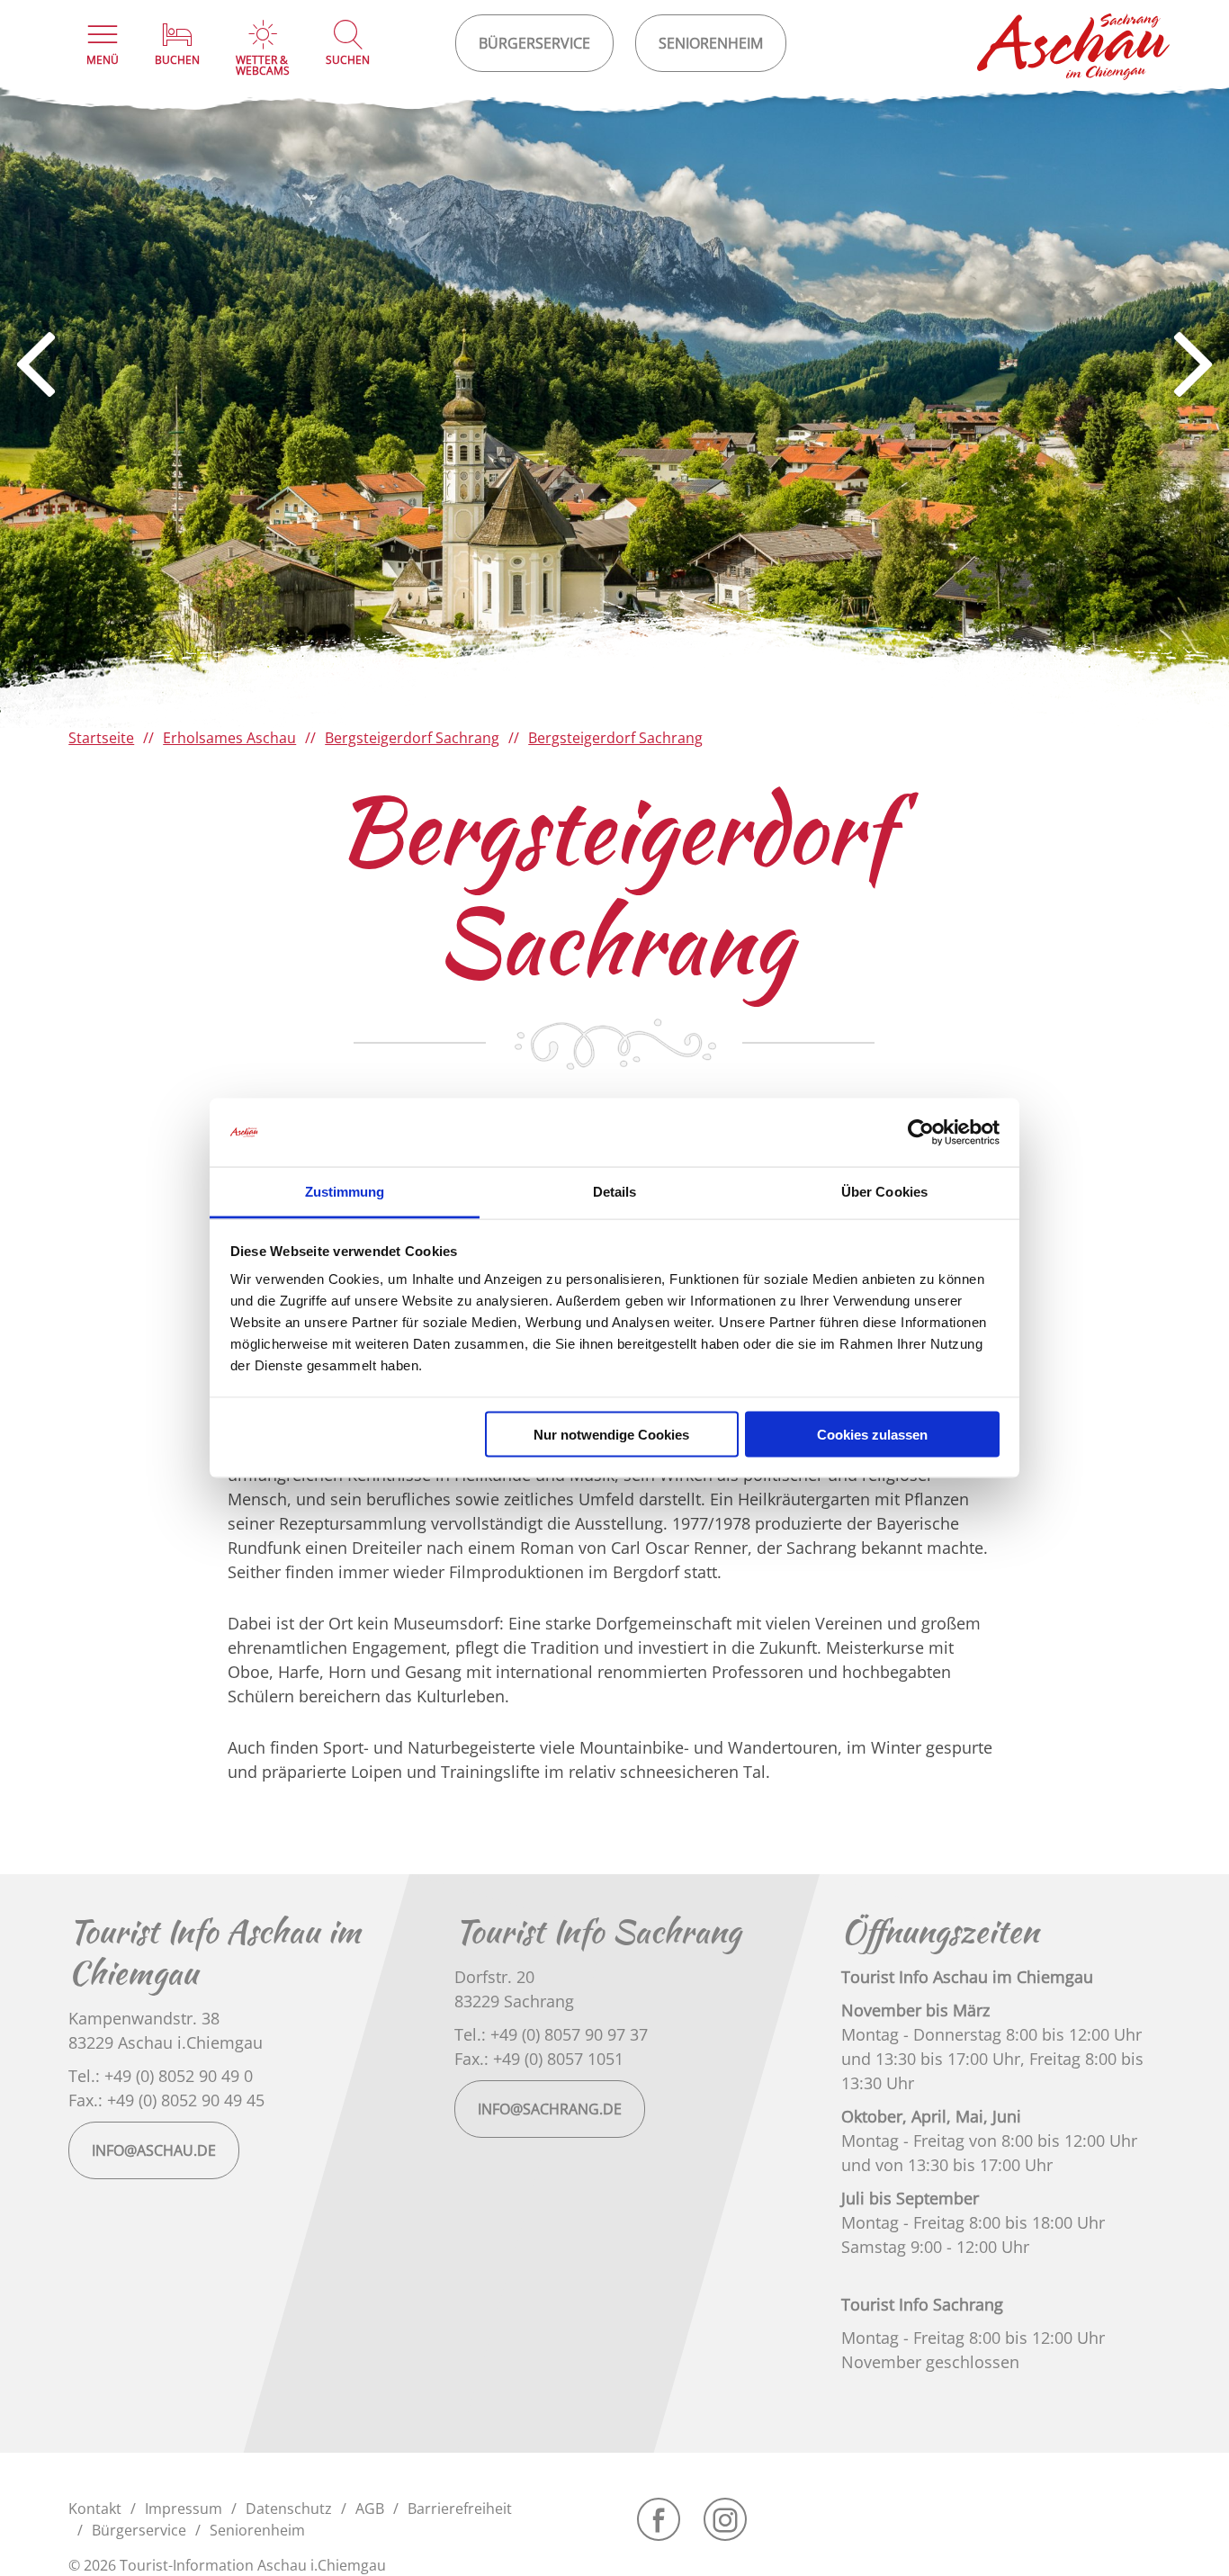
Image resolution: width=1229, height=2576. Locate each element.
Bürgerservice (139, 2530)
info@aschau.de (154, 2150)
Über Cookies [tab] (884, 1192)
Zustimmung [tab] (345, 1192)
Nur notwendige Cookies (611, 1434)
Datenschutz (289, 2509)
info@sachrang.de (550, 2109)
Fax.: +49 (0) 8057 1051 (539, 2059)
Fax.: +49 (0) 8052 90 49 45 (166, 2100)
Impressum (184, 2509)
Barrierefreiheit (460, 2509)
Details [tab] (615, 1192)
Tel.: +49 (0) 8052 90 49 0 (161, 2076)
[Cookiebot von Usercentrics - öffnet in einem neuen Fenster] (921, 1133)
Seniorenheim (257, 2530)
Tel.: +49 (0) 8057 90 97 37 (551, 2034)
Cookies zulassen (872, 1434)
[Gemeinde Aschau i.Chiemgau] (1074, 47)
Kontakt (95, 2509)
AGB (370, 2509)
